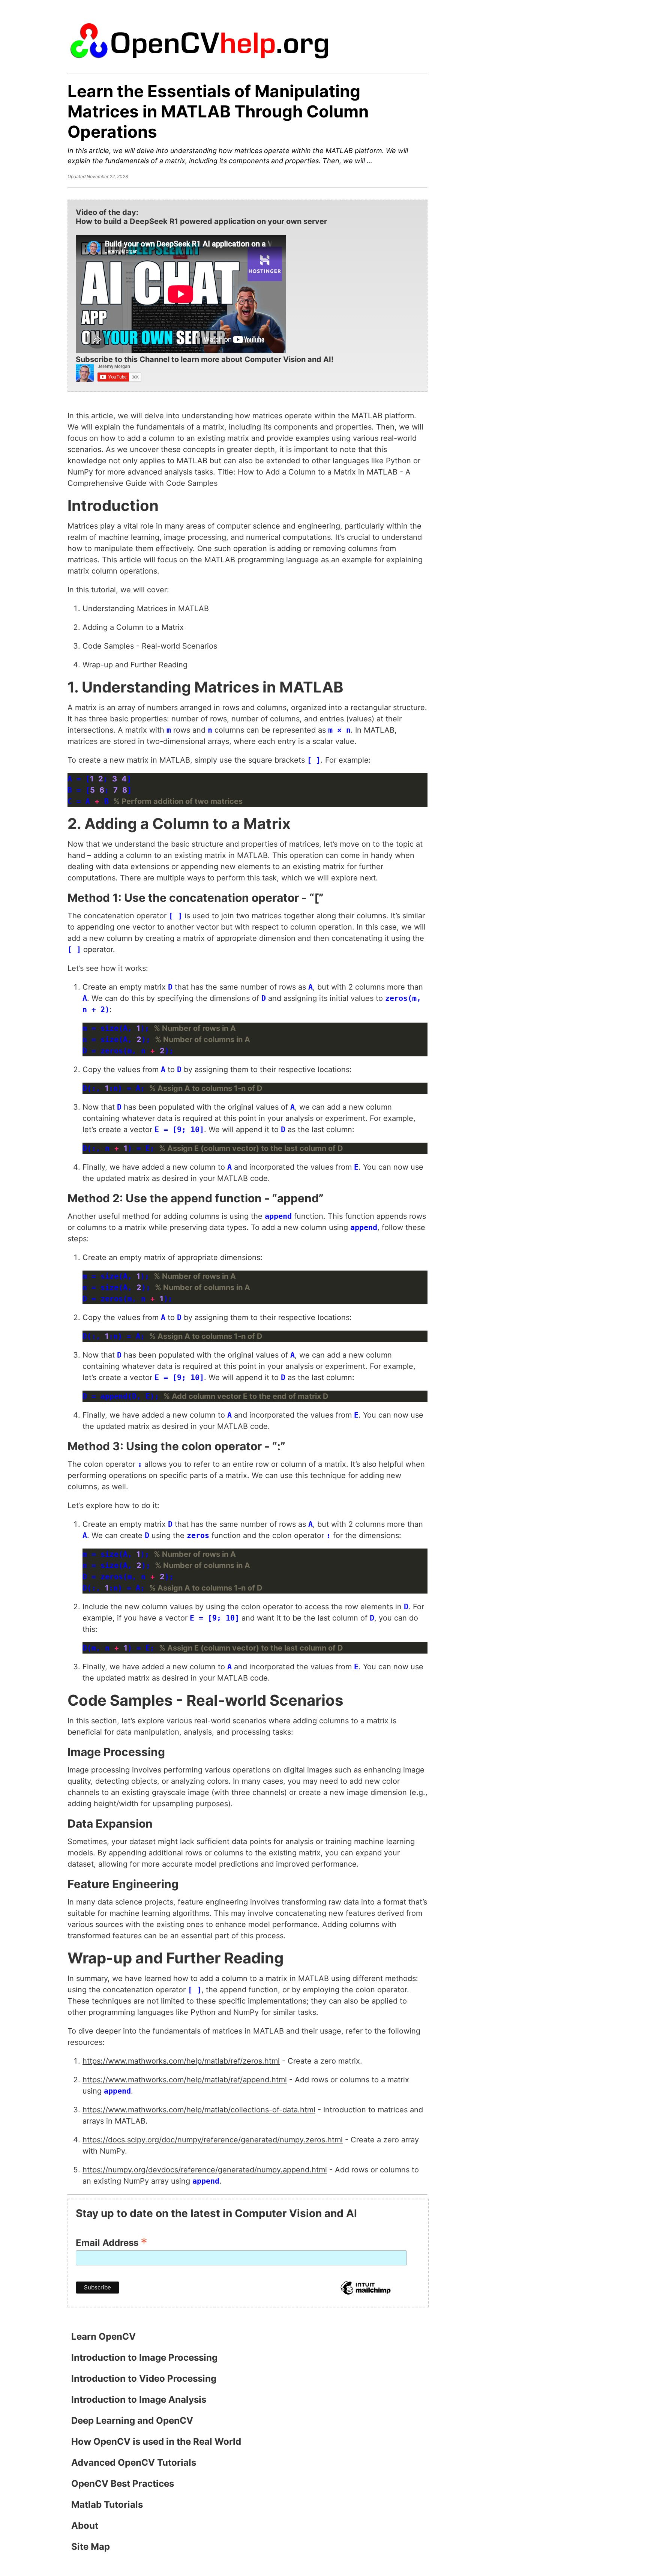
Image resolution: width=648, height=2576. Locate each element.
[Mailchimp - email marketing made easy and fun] (366, 2294)
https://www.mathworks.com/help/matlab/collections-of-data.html (199, 2110)
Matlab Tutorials (107, 2505)
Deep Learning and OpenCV (132, 2421)
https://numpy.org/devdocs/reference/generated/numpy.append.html (205, 2170)
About (85, 2526)
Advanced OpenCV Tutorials (134, 2463)
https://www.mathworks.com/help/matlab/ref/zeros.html (181, 2061)
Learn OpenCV (103, 2336)
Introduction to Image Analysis (139, 2400)
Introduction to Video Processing (144, 2378)
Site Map (91, 2547)
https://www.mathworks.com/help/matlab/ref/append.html (185, 2080)
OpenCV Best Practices (123, 2484)
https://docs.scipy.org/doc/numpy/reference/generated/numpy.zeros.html (213, 2140)
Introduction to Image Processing (144, 2357)
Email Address (112, 2242)
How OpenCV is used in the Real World (156, 2442)
